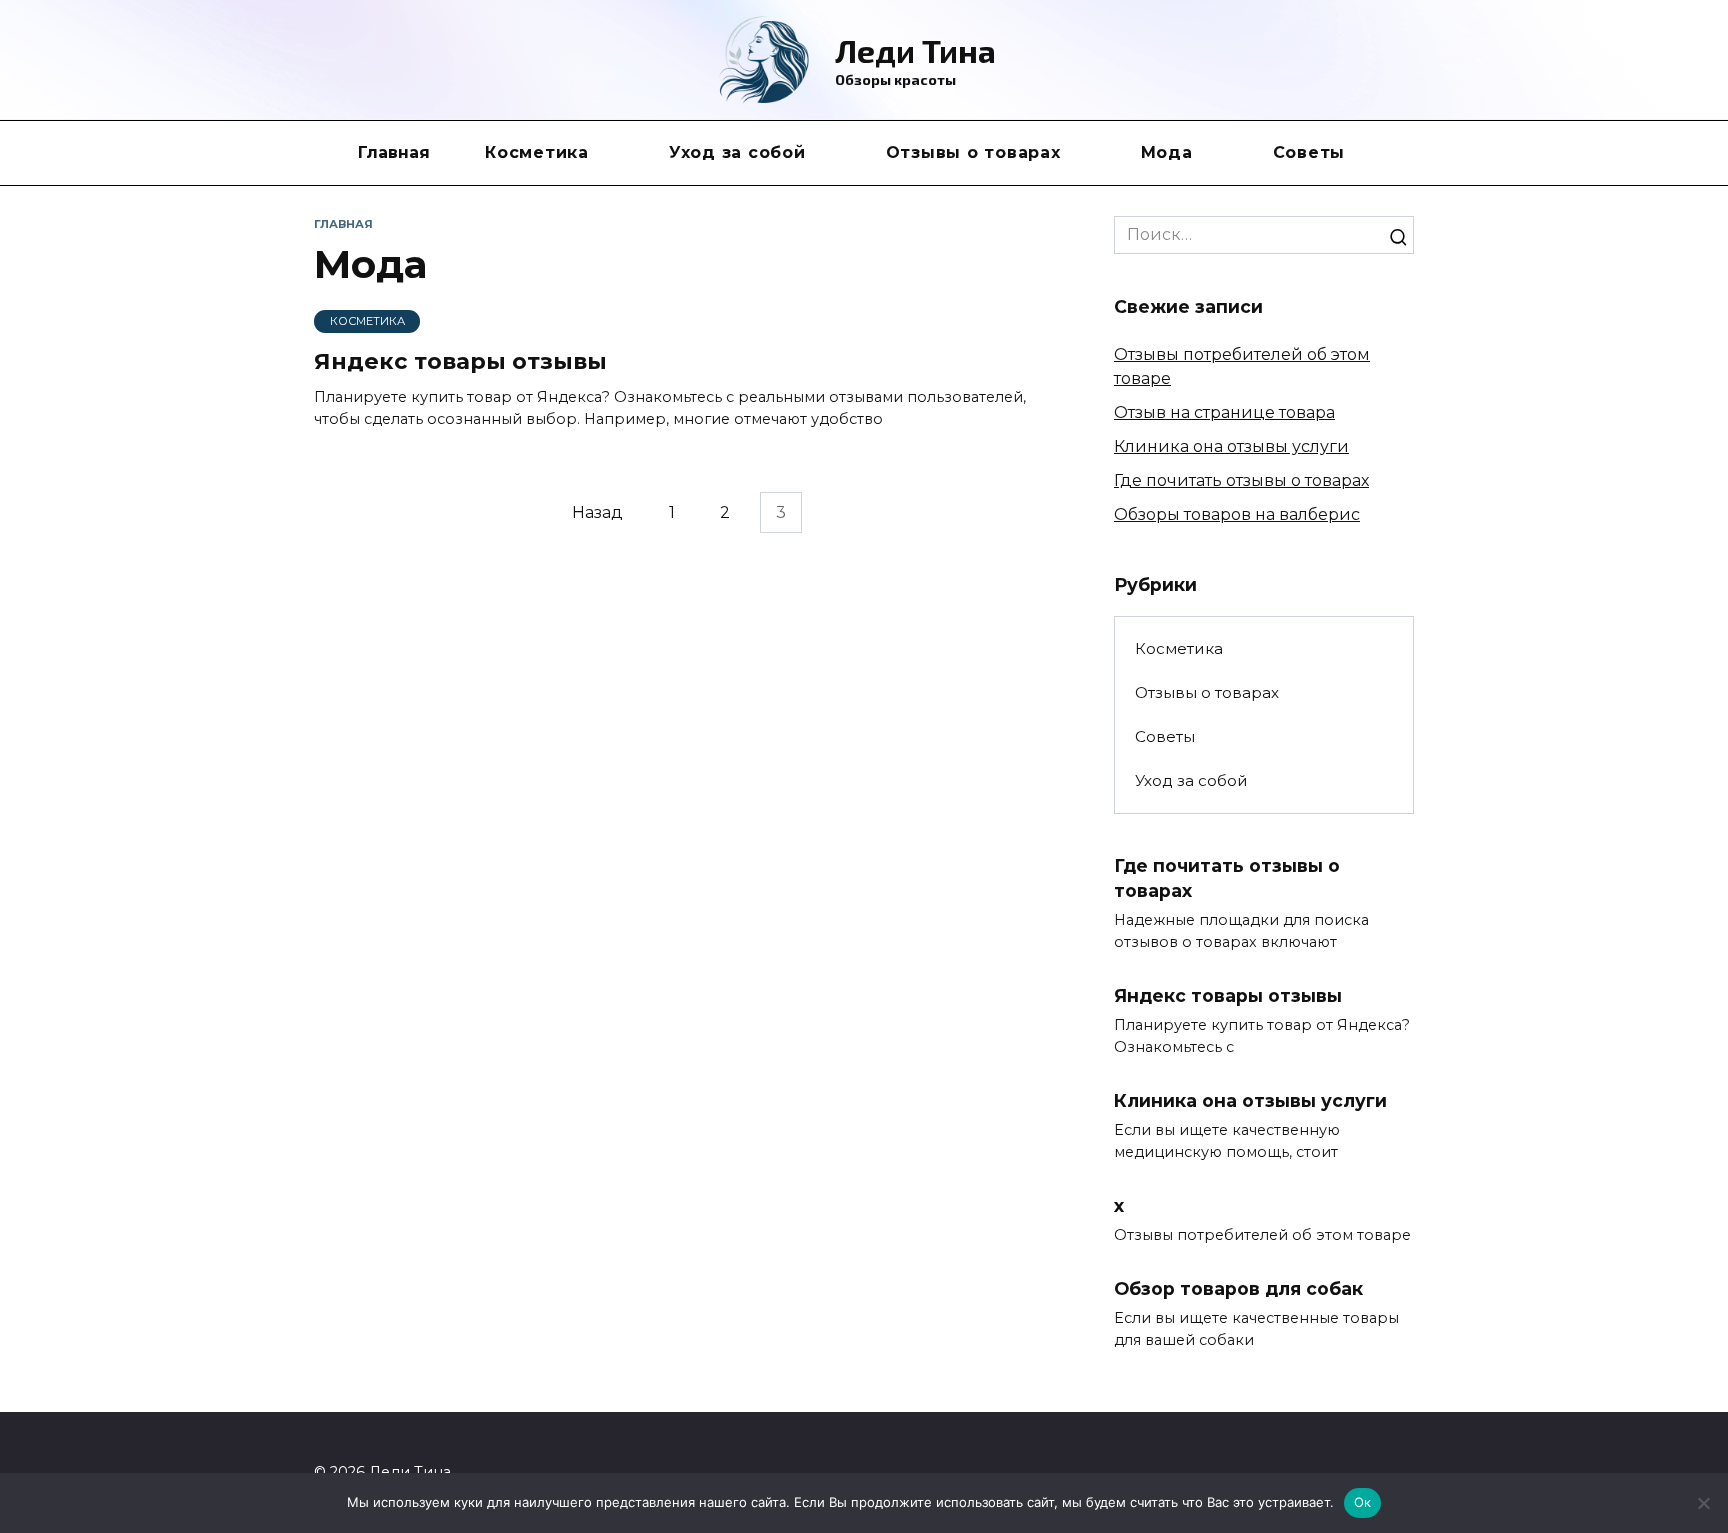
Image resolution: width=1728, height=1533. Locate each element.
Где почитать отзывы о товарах (1241, 480)
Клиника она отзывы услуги (1231, 446)
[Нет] (1703, 1503)
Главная (394, 152)
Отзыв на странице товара (1224, 412)
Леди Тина (915, 50)
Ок (1363, 1502)
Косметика (537, 152)
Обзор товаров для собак (1238, 1288)
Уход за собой (737, 152)
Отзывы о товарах (973, 152)
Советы (1309, 152)
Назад (597, 512)
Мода (1167, 152)
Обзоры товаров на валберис (1237, 514)
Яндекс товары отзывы (460, 362)
